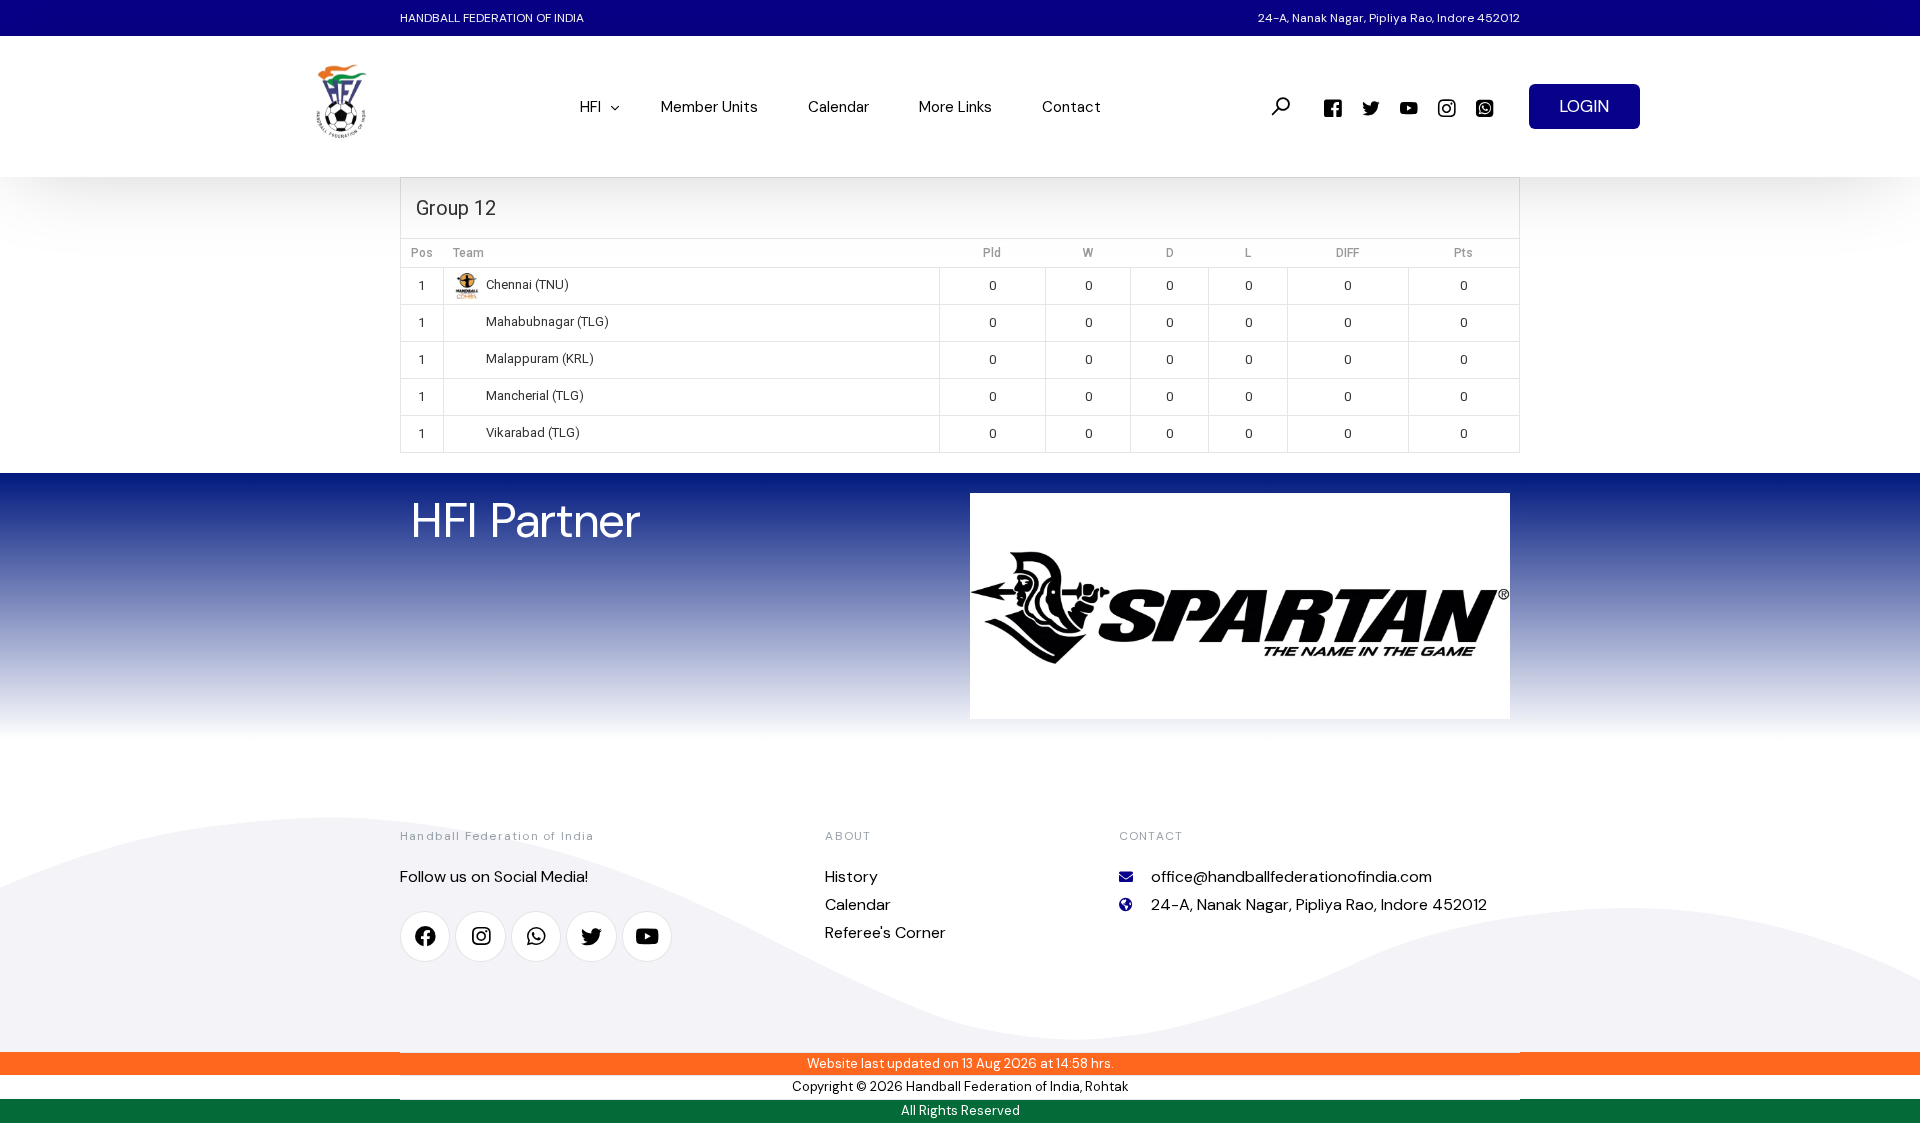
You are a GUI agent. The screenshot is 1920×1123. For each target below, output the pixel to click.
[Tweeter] (1371, 106)
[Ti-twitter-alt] (591, 936)
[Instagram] (1447, 106)
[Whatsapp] (1485, 106)
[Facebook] (1333, 106)
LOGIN (1584, 106)
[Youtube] (1409, 106)
